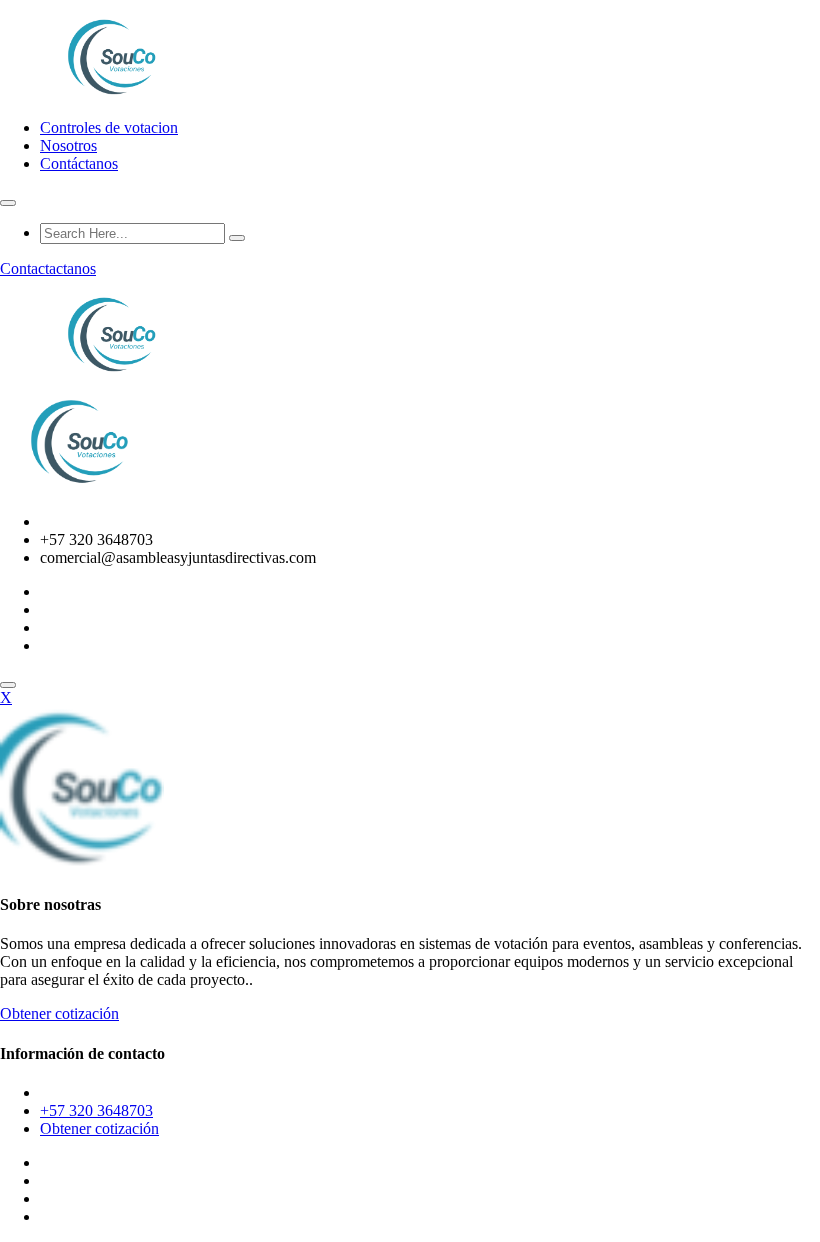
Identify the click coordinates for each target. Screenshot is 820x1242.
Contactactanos (48, 268)
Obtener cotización (59, 1013)
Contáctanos (79, 163)
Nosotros (68, 145)
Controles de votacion (109, 127)
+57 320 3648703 (96, 1110)
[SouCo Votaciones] (114, 93)
